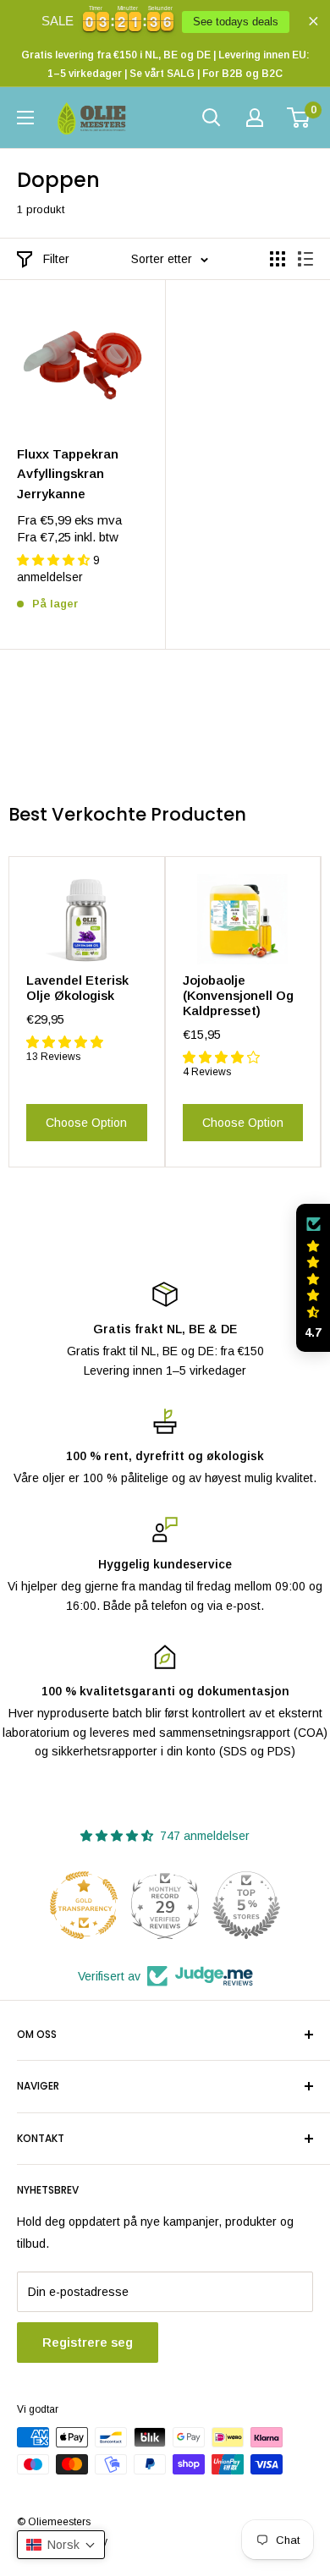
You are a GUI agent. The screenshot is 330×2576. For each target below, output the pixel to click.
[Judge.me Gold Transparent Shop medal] (84, 1905)
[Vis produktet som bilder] (278, 259)
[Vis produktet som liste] (305, 259)
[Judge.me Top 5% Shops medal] (246, 1905)
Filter (56, 259)
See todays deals (236, 22)
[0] (299, 118)
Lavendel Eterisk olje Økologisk (77, 988)
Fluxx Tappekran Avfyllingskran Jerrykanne (68, 474)
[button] (313, 1278)
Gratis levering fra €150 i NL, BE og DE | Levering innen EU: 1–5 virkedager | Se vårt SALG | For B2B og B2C (165, 64)
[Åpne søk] (212, 118)
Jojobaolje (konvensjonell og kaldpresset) (238, 995)
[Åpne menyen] (25, 118)
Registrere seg (88, 2342)
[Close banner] (313, 21)
